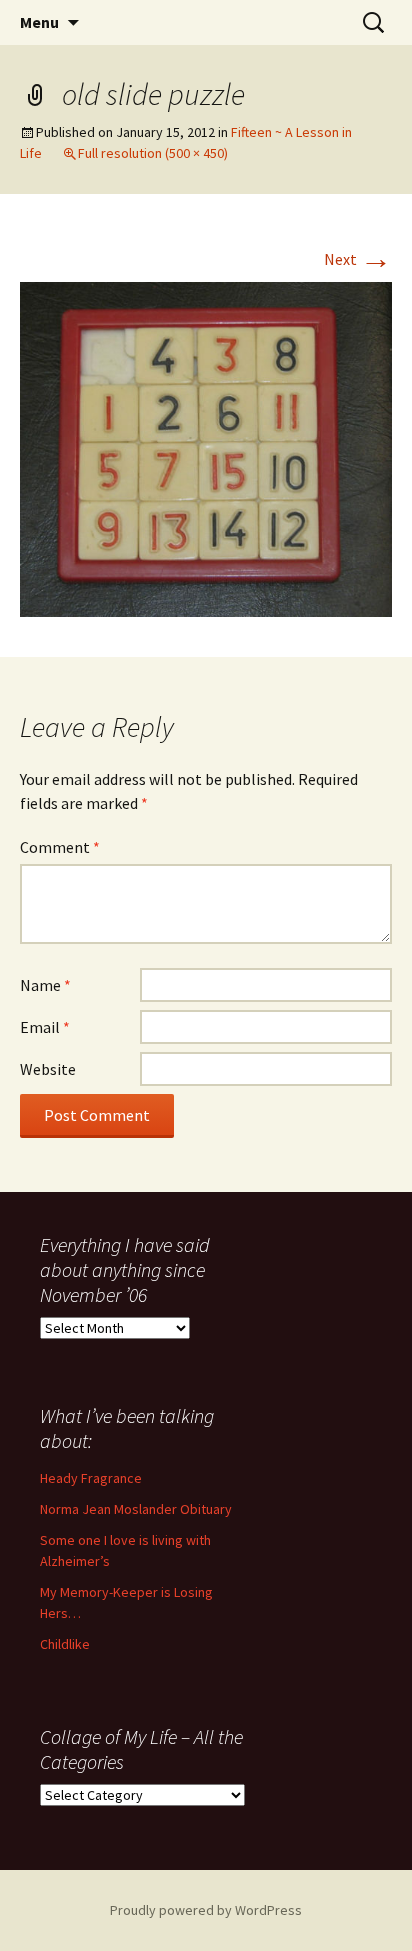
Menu (39, 22)
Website (48, 1069)
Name (45, 985)
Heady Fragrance (91, 1478)
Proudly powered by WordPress (206, 1910)
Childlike (65, 1644)
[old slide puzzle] (206, 447)
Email (45, 1027)
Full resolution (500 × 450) (153, 153)
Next (358, 259)
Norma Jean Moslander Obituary (136, 1509)
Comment (60, 847)
